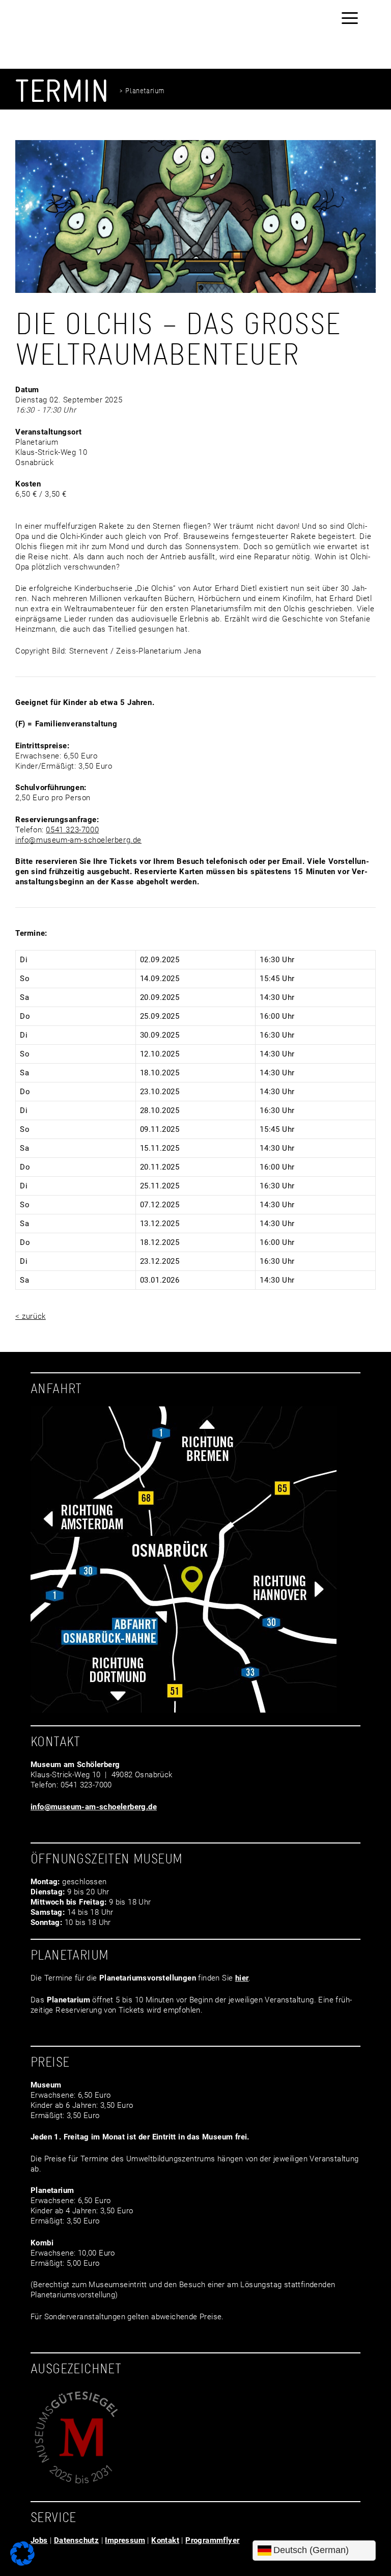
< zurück (31, 1316)
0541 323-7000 (72, 830)
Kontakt (165, 2540)
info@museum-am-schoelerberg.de (78, 840)
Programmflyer (212, 2540)
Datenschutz (76, 2540)
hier (242, 1978)
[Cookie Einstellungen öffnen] (22, 2563)
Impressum (125, 2540)
